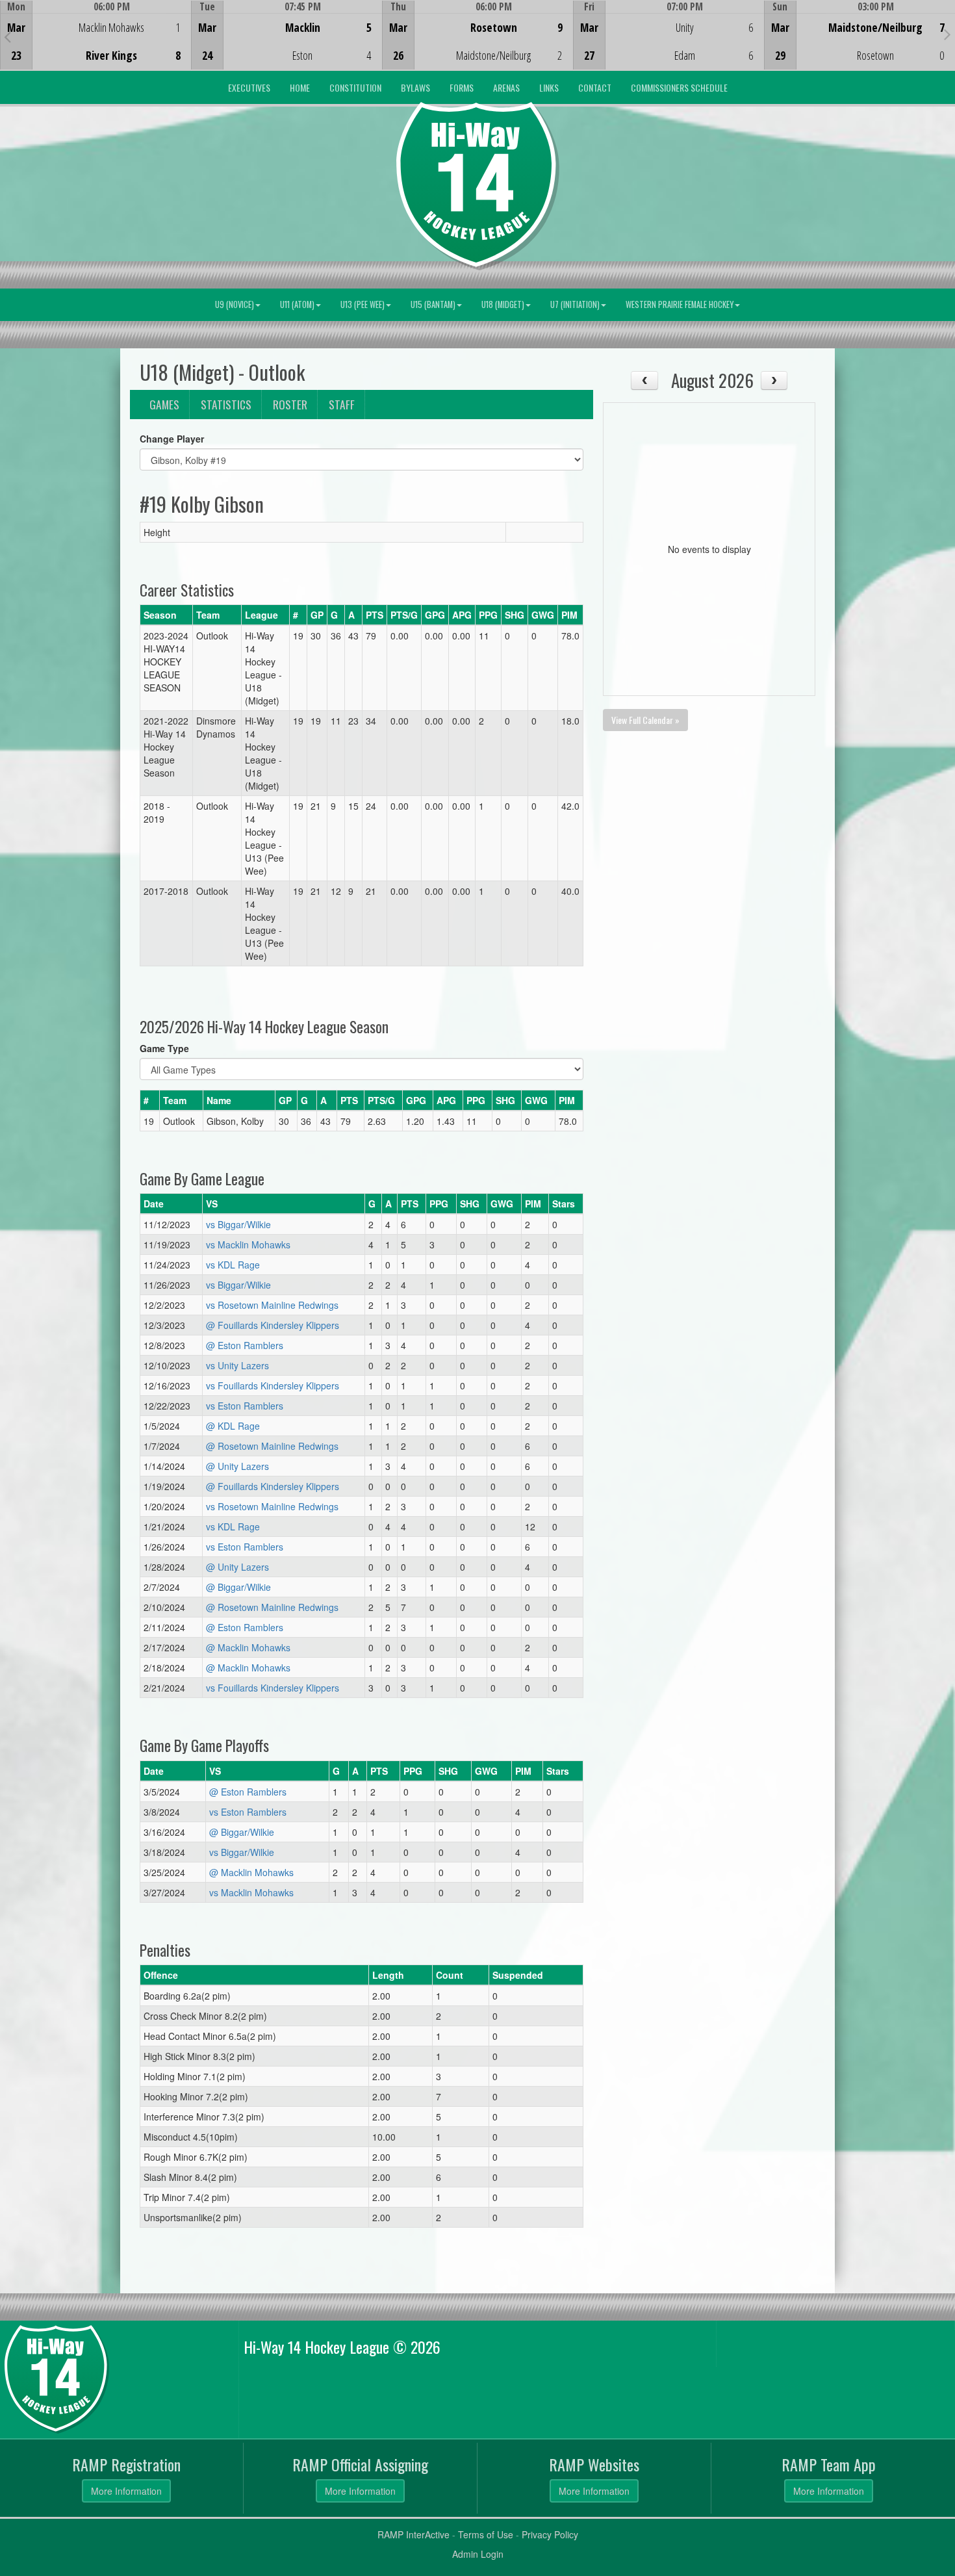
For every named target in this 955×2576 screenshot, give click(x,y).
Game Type (164, 1048)
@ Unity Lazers (237, 1466)
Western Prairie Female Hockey (680, 304)
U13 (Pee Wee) (363, 304)
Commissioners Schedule (679, 87)
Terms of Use (486, 2534)
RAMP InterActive (414, 2534)
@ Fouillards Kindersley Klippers (273, 1325)
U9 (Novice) (235, 304)
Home (300, 87)
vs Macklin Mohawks (248, 1244)
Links (549, 87)
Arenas (506, 87)
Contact (595, 87)
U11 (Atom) (297, 304)
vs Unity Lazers (237, 1365)
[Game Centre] (96, 45)
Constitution (355, 87)
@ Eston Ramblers (245, 1345)
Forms (462, 87)
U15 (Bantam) (433, 304)
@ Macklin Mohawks (248, 1647)
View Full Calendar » (645, 720)
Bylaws (415, 87)
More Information (126, 2491)
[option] (96, 35)
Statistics (226, 404)
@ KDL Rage (233, 1426)
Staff (342, 404)
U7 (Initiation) (575, 304)
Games (164, 404)
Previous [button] (7, 36)
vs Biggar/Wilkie (238, 1224)
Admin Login (478, 2554)
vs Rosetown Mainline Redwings (272, 1305)
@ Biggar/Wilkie (238, 1587)
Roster (290, 404)
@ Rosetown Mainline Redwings (272, 1446)
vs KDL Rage (233, 1265)
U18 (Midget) (503, 304)
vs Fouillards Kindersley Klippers (273, 1385)
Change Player (172, 439)
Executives (249, 87)
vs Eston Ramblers (245, 1406)
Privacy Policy (550, 2534)
